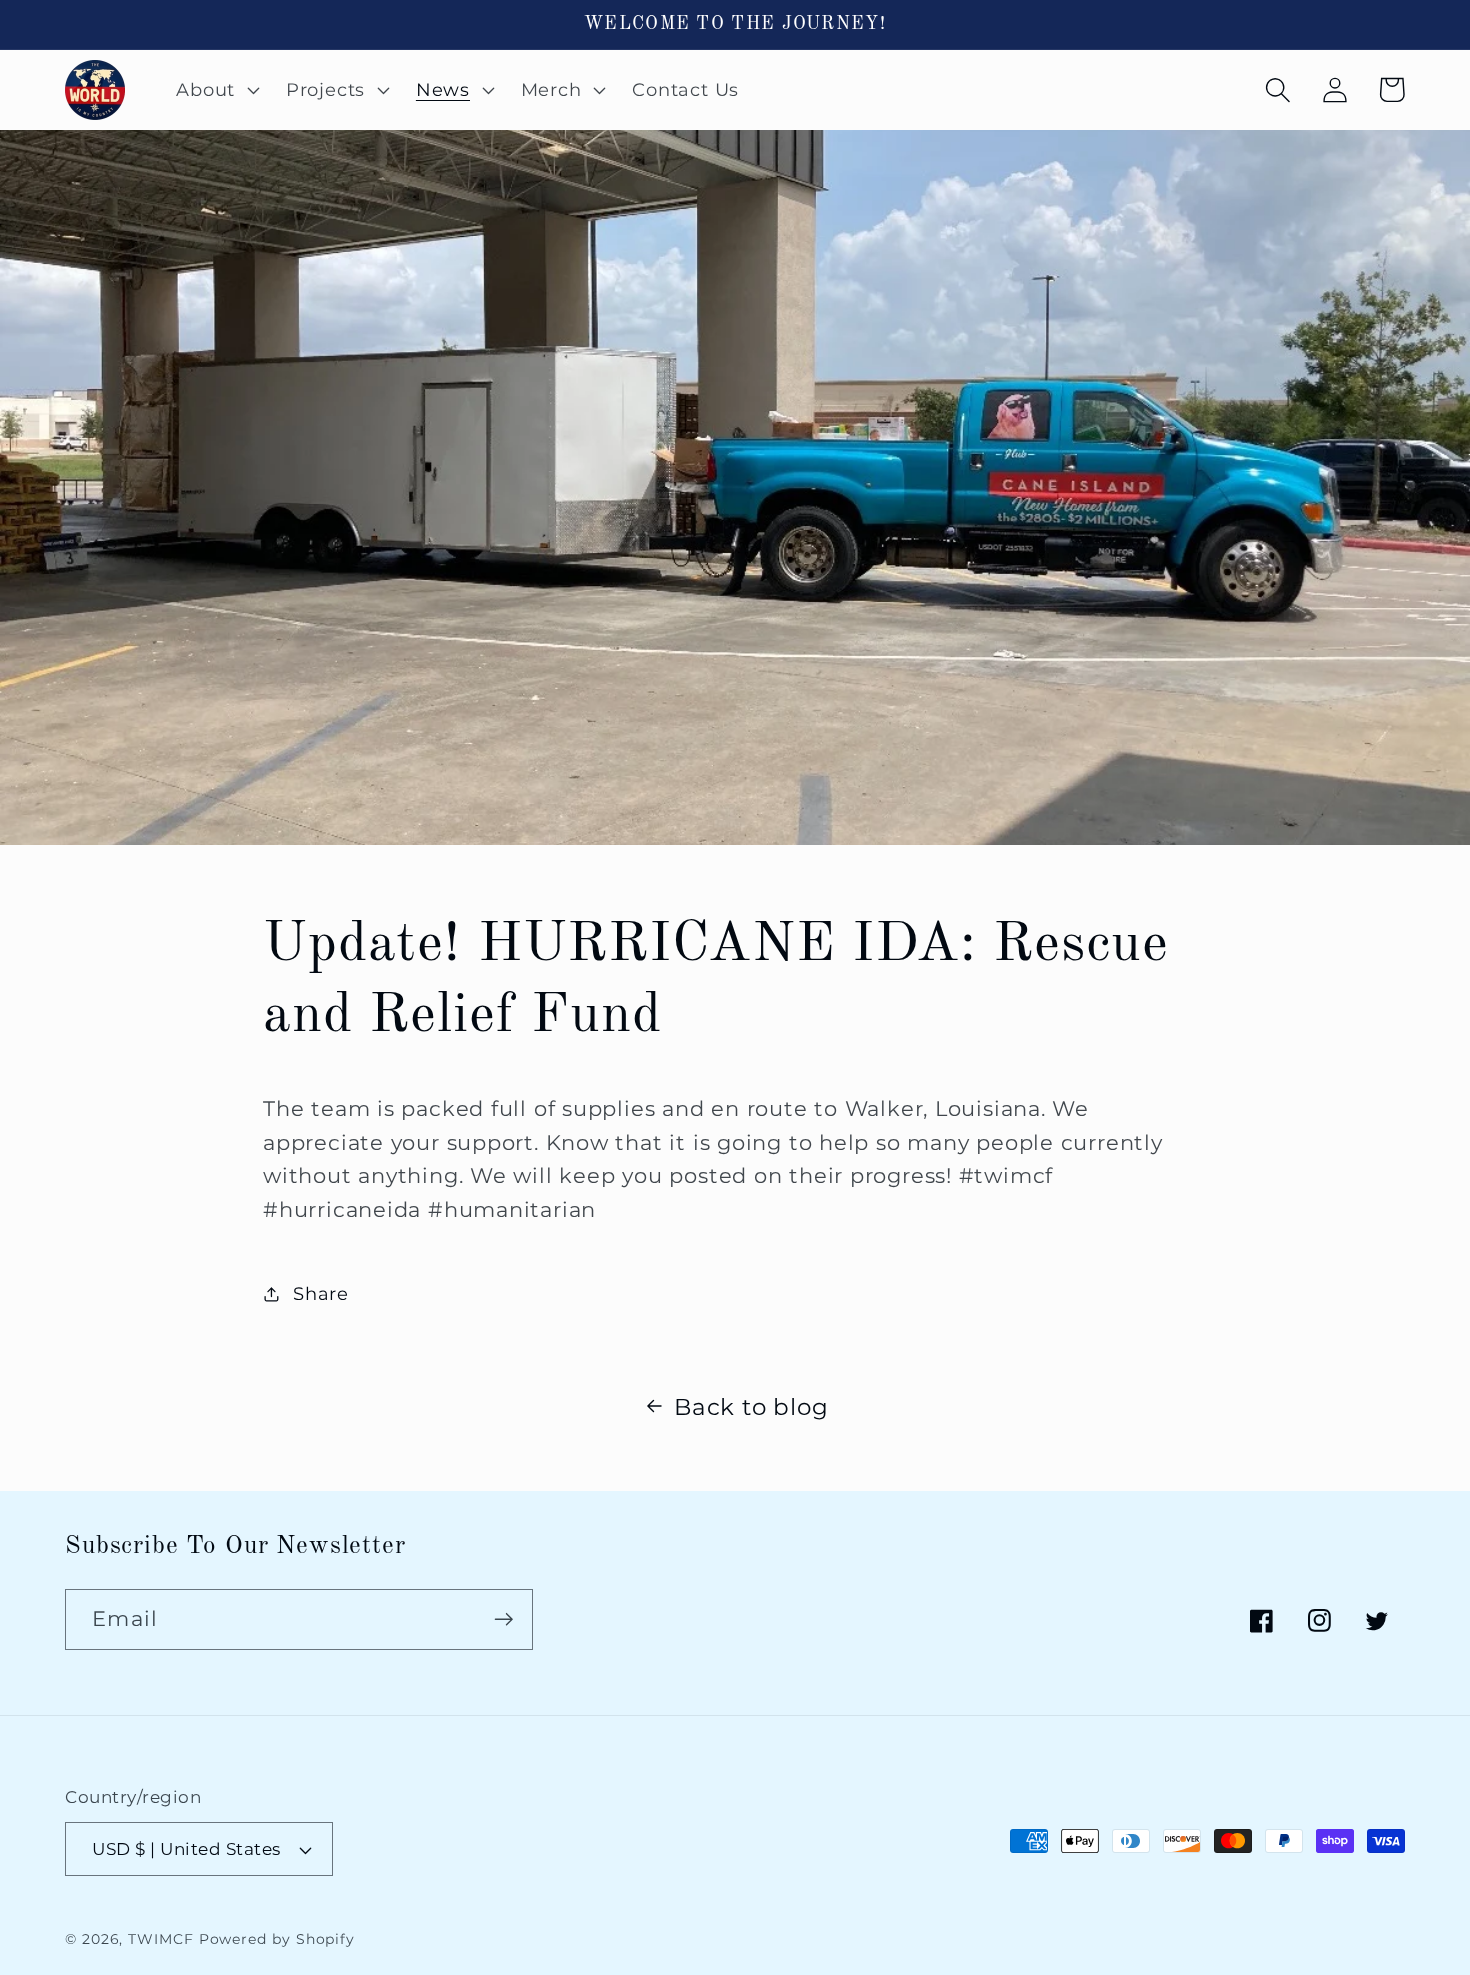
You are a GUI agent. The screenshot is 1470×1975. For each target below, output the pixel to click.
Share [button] (321, 1293)
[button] (216, 90)
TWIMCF (160, 1939)
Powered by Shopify (277, 1939)
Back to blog (751, 1406)
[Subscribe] (503, 1619)
